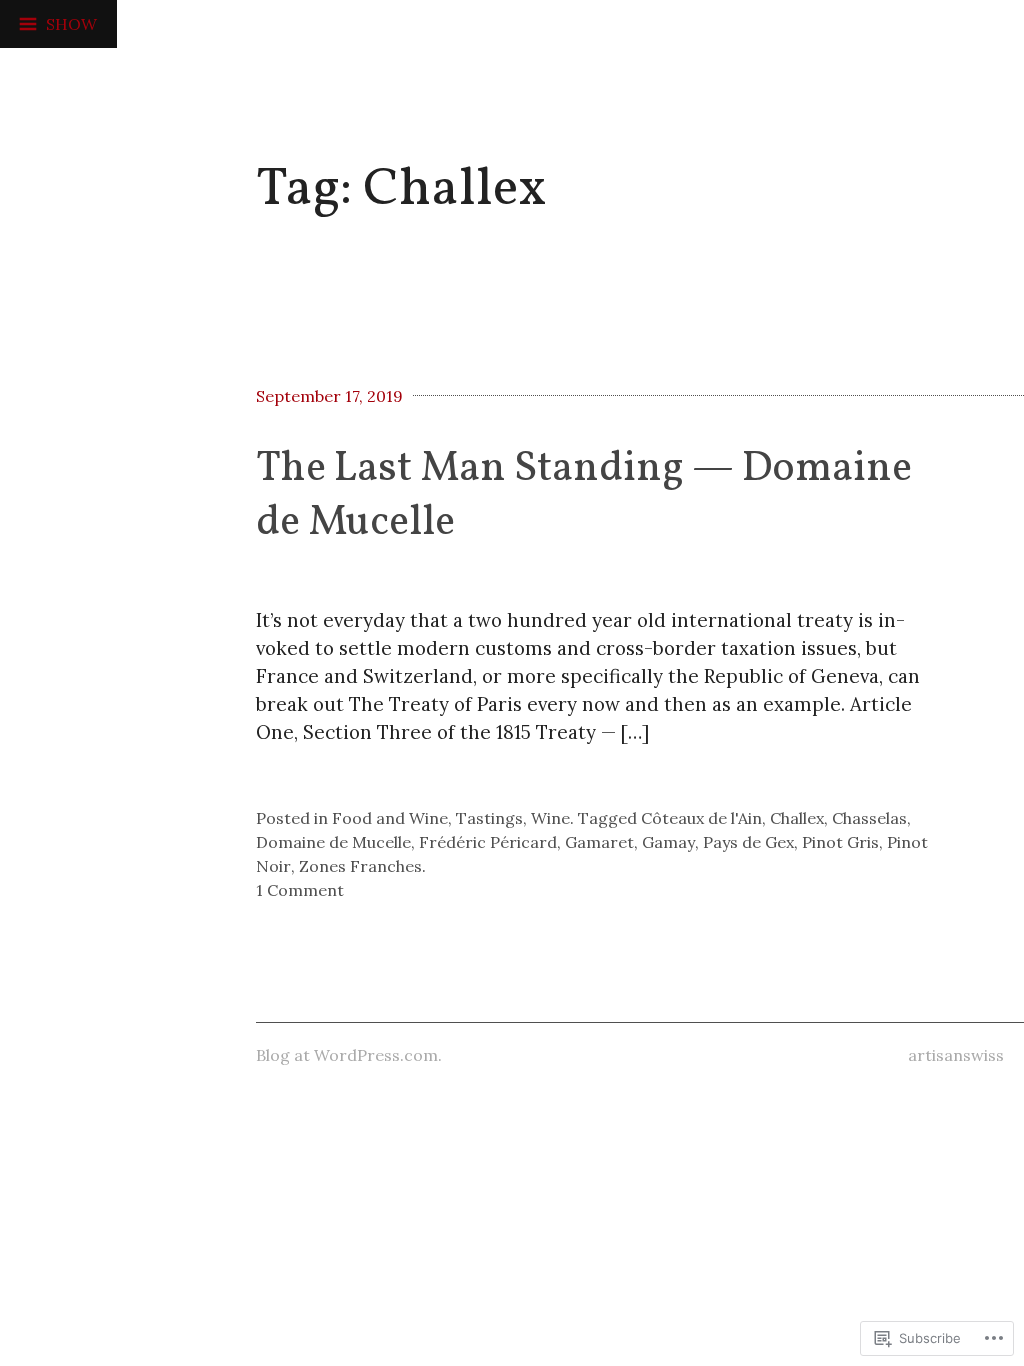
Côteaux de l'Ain (701, 818)
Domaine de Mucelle (333, 842)
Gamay (668, 842)
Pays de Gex (748, 842)
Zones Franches (360, 866)
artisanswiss (956, 1055)
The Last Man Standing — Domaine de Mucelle (584, 497)
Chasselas (869, 818)
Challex (797, 818)
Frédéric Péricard (488, 842)
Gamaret (599, 842)
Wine (550, 818)
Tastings (489, 818)
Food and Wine (390, 818)
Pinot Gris (840, 842)
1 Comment (300, 890)
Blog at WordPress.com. (349, 1055)
